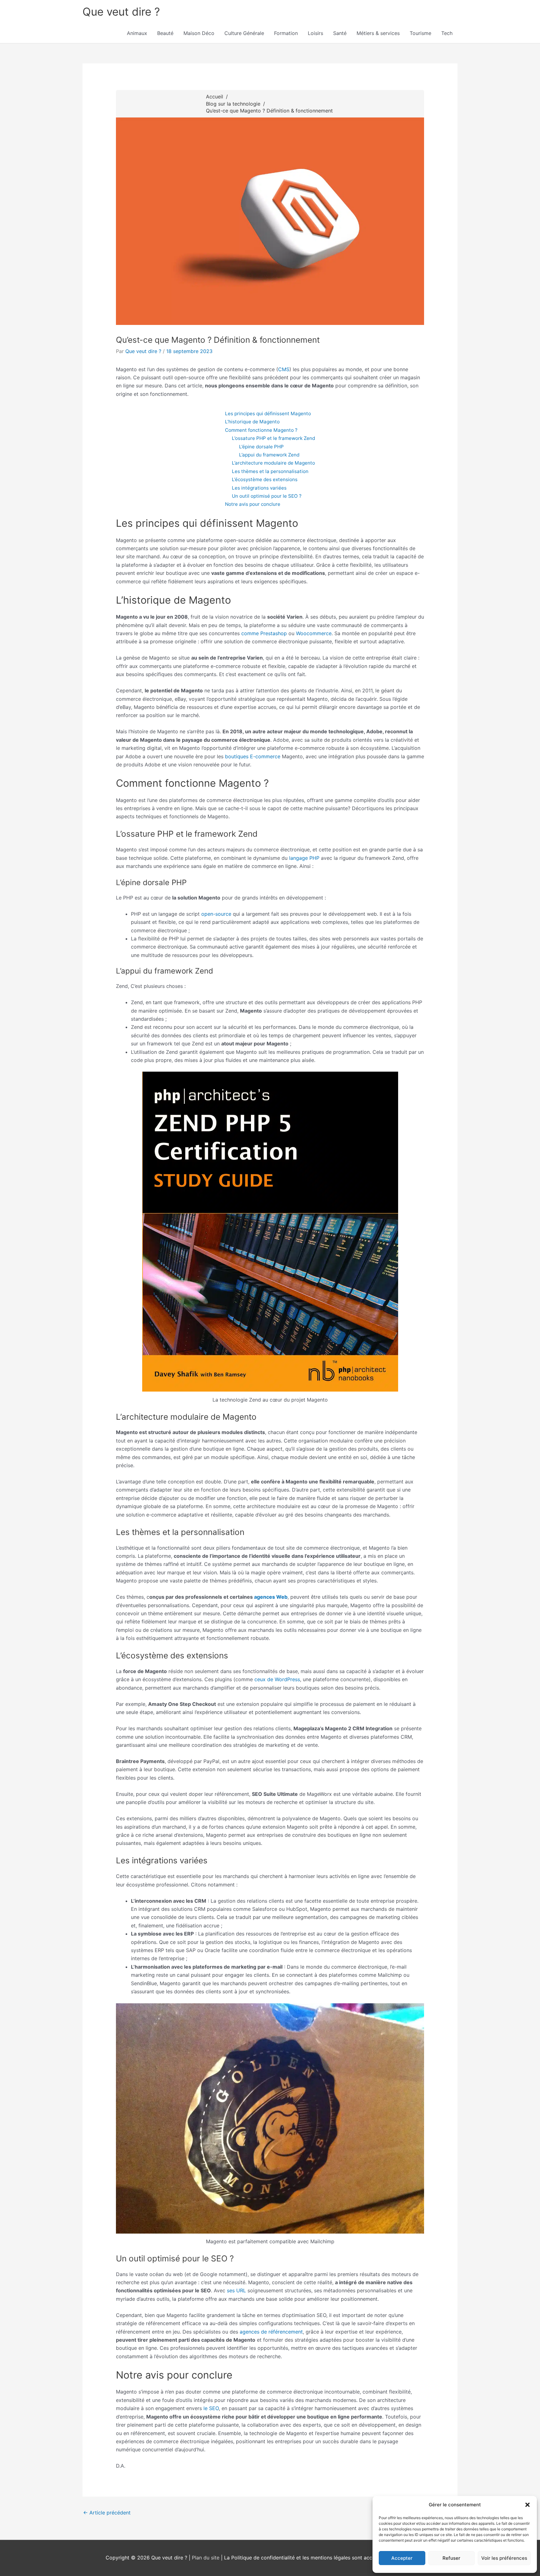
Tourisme (420, 33)
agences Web (271, 1597)
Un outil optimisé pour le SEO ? (267, 496)
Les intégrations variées (259, 488)
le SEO (211, 2408)
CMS (284, 369)
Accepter (402, 2558)
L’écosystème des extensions (265, 479)
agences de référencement (271, 2332)
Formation (286, 33)
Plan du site (206, 2558)
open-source (216, 914)
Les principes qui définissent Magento (268, 414)
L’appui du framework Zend (269, 455)
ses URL (236, 2290)
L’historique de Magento (252, 422)
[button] (527, 2505)
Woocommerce (314, 633)
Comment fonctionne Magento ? (261, 430)
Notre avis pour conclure (253, 504)
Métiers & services (378, 33)
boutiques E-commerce (253, 756)
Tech (447, 33)
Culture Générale (244, 33)
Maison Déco (199, 33)
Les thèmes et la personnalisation (270, 471)
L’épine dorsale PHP (261, 447)
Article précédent (107, 2513)
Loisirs (315, 33)
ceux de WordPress (277, 1679)
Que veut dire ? (121, 12)
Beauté (165, 33)
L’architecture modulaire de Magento (273, 463)
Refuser (451, 2558)
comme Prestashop (264, 633)
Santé (340, 33)
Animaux (137, 33)
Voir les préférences (504, 2558)
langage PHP (304, 858)
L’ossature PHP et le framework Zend (273, 438)
